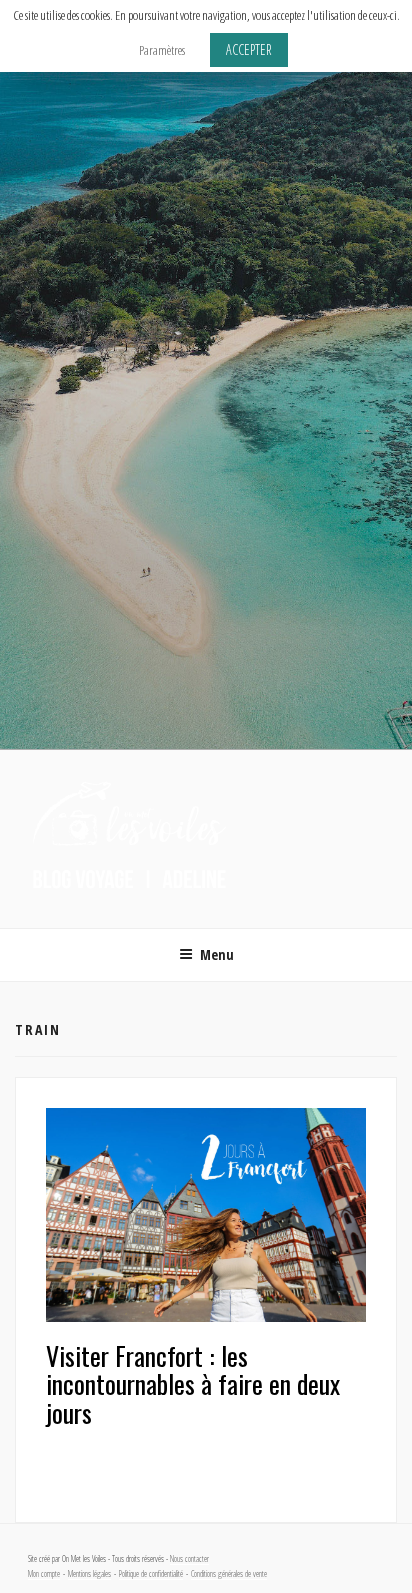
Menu (217, 954)
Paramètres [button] (162, 50)
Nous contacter (189, 1559)
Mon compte (44, 1574)
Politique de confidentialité (151, 1574)
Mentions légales (89, 1574)
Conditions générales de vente (229, 1574)
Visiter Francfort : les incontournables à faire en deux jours (193, 1384)
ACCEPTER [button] (249, 49)
